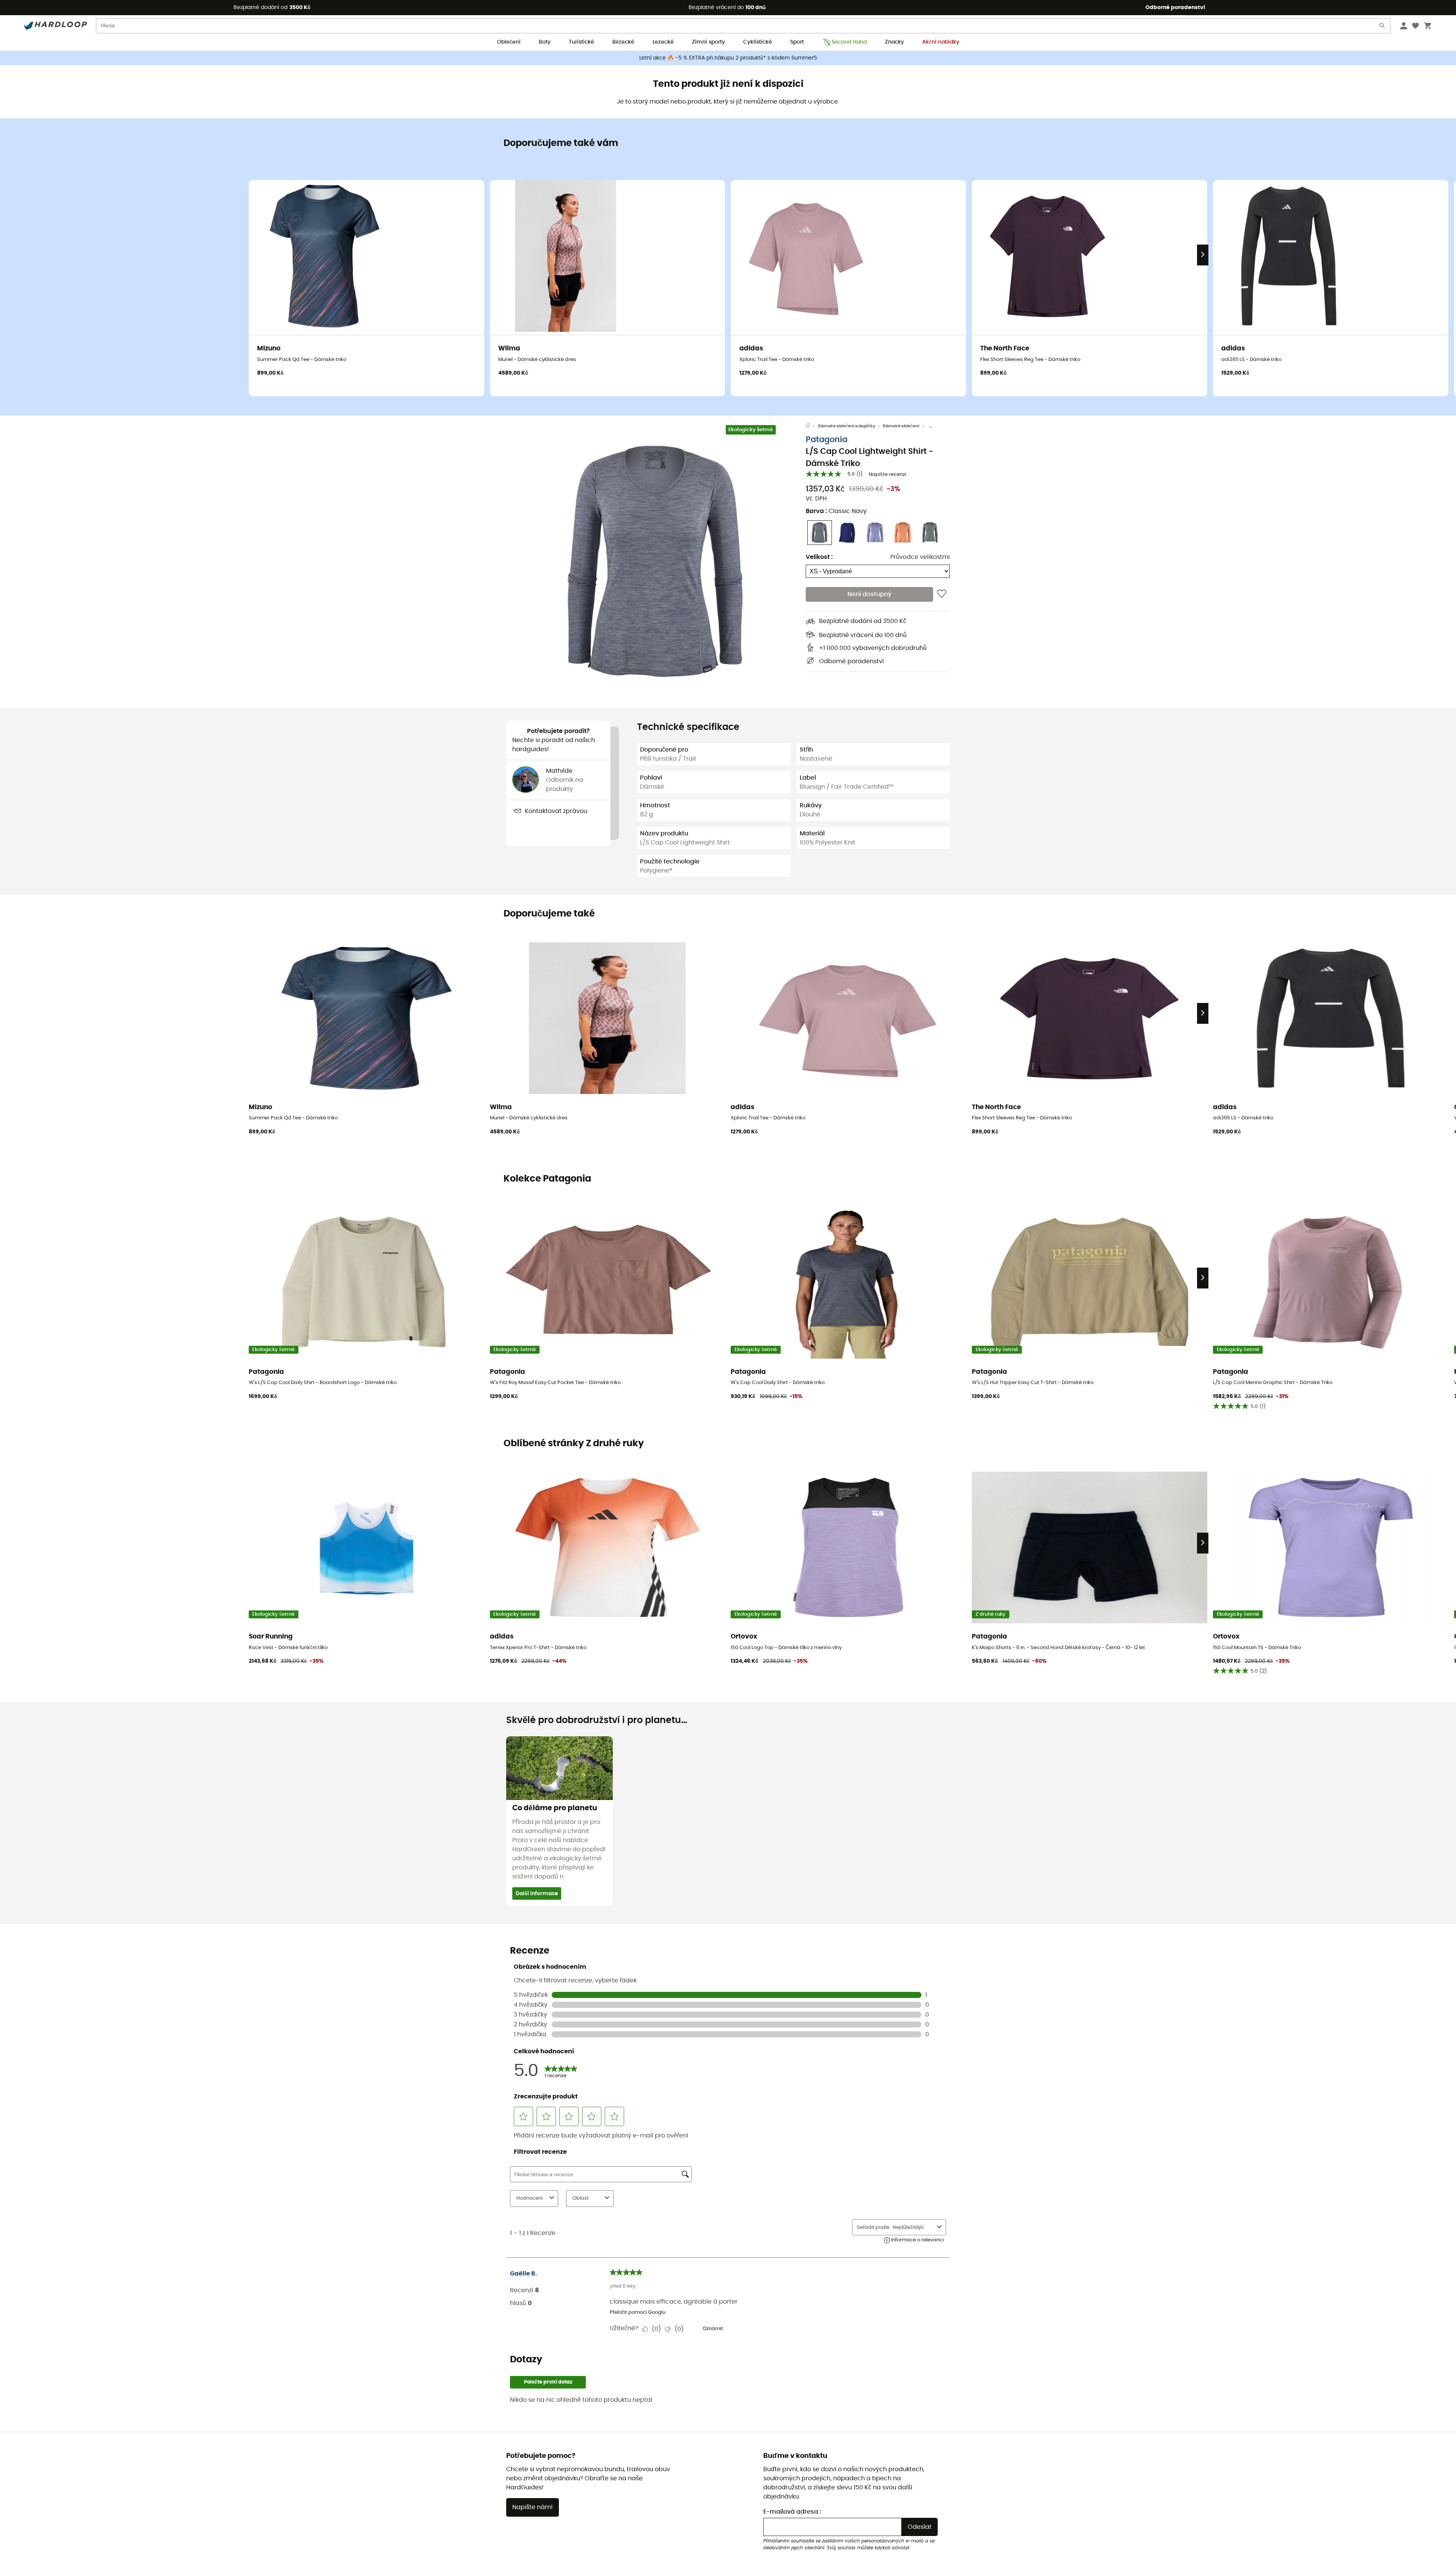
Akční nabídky (941, 42)
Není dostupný (869, 594)
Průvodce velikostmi (920, 557)
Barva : (836, 511)
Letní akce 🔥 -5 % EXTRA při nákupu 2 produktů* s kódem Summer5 (728, 58)
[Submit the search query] (1382, 27)
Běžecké (623, 42)
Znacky (894, 42)
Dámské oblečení (901, 426)
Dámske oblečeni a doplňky (847, 426)
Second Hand (849, 42)
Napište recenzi (887, 475)
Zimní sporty (708, 42)
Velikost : (819, 557)
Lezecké (663, 42)
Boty (545, 42)
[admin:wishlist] (942, 594)
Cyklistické (758, 42)
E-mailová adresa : (792, 2512)
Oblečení (509, 42)
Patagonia (827, 440)
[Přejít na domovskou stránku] (812, 426)
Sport (797, 42)
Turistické (581, 42)
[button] (656, 562)
